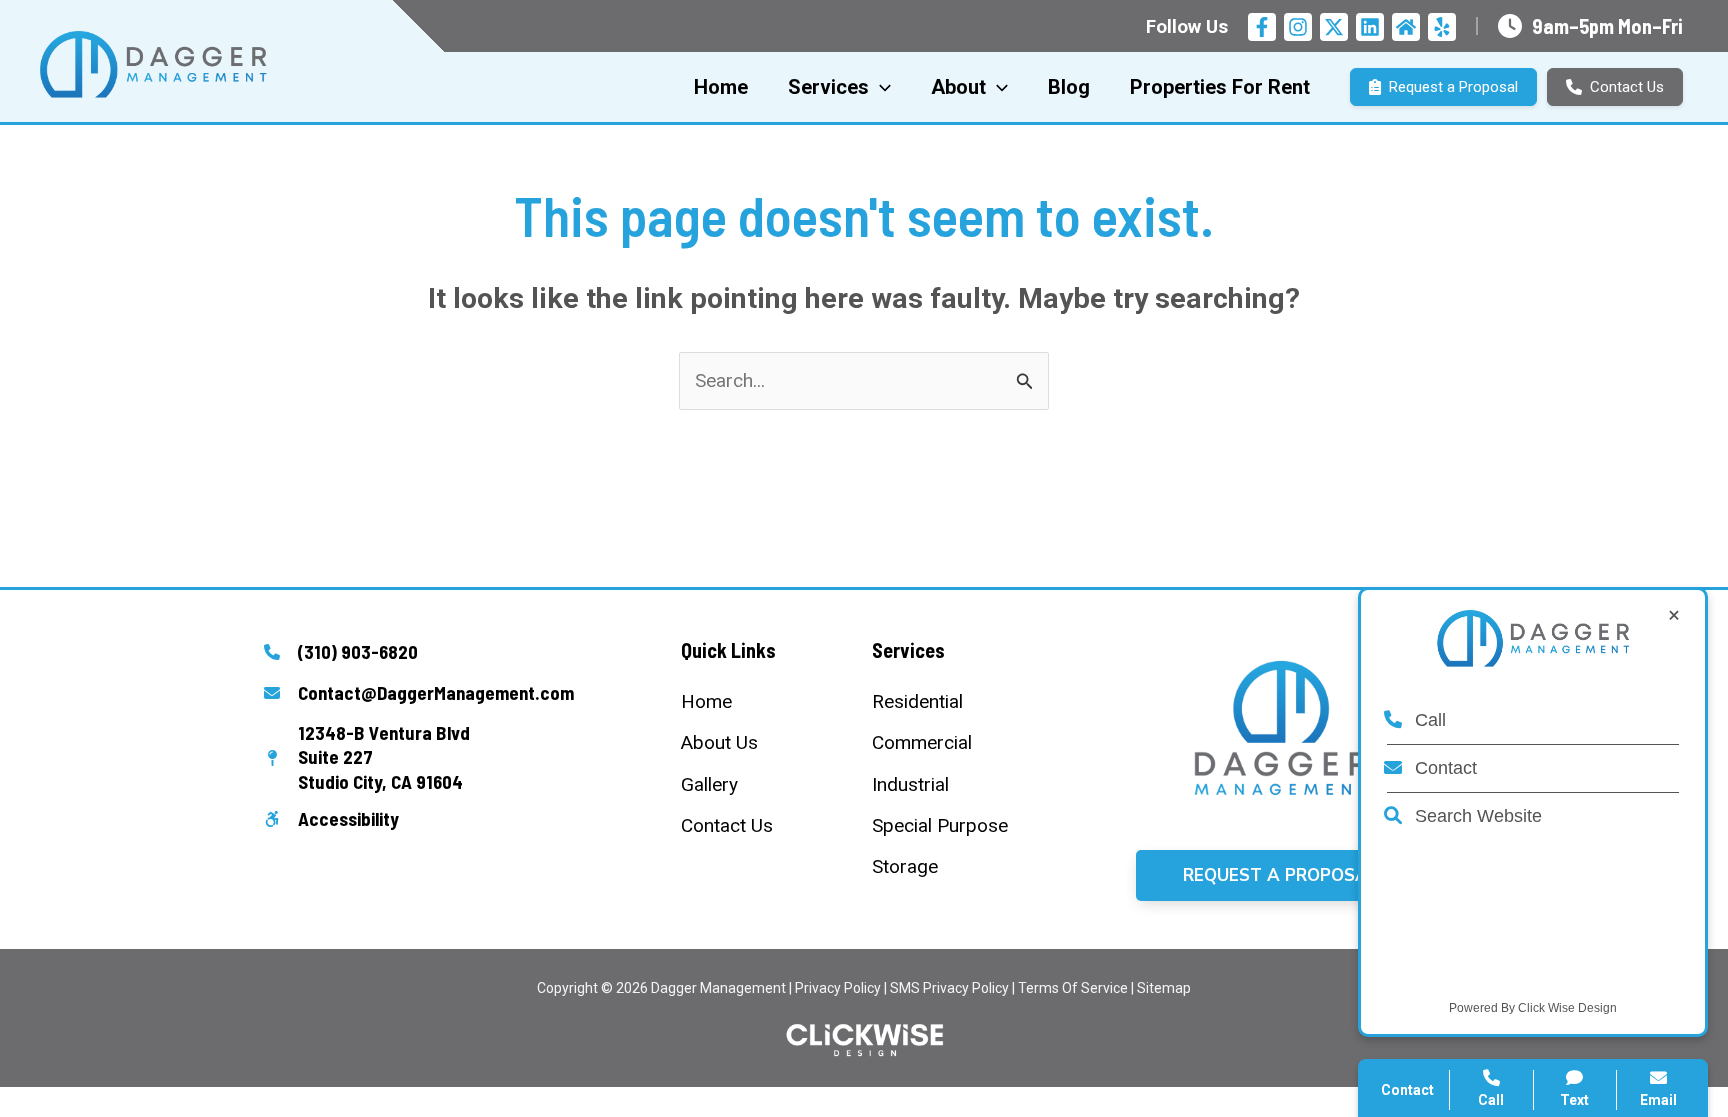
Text (1574, 1100)
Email (1658, 1100)
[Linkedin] (1370, 27)
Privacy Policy (838, 988)
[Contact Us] (727, 825)
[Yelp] (1442, 27)
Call (1428, 720)
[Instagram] (1298, 27)
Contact (1443, 768)
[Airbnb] (1406, 27)
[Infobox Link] (447, 653)
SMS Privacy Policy (949, 988)
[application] (880, 87)
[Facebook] (1262, 27)
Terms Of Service (1073, 988)
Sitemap (1164, 988)
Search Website (1476, 816)
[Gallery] (709, 784)
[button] (1280, 875)
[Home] (706, 701)
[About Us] (719, 742)
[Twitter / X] (1334, 27)
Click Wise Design (1567, 1008)
